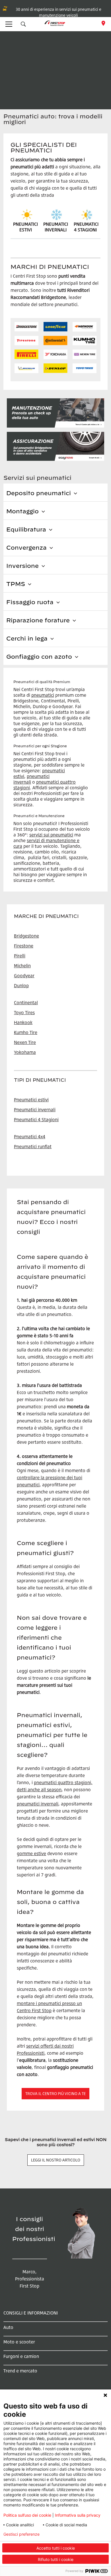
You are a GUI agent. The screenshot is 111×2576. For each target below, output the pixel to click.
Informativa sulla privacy (78, 2515)
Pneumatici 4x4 (30, 1137)
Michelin (22, 966)
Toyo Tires (24, 1012)
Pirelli (20, 956)
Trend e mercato (20, 2371)
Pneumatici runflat (33, 1146)
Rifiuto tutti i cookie (56, 2559)
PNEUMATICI (86, 224)
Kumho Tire (26, 1032)
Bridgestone (26, 936)
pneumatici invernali (38, 1804)
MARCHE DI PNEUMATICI (46, 916)
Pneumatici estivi (31, 1100)
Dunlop (21, 985)
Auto (8, 2327)
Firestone (24, 946)
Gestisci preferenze (21, 2534)
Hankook (23, 1022)
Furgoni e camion (21, 2356)
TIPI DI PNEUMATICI (40, 1080)
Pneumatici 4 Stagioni (36, 1119)
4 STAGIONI (85, 230)
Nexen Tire (25, 1042)
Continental (26, 1003)
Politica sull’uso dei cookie (27, 2515)
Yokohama (25, 1052)
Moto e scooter (19, 2342)
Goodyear (24, 976)
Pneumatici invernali (35, 1110)
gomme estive (31, 1853)
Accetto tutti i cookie (56, 2548)
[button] (23, 24)
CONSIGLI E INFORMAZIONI (31, 2313)
